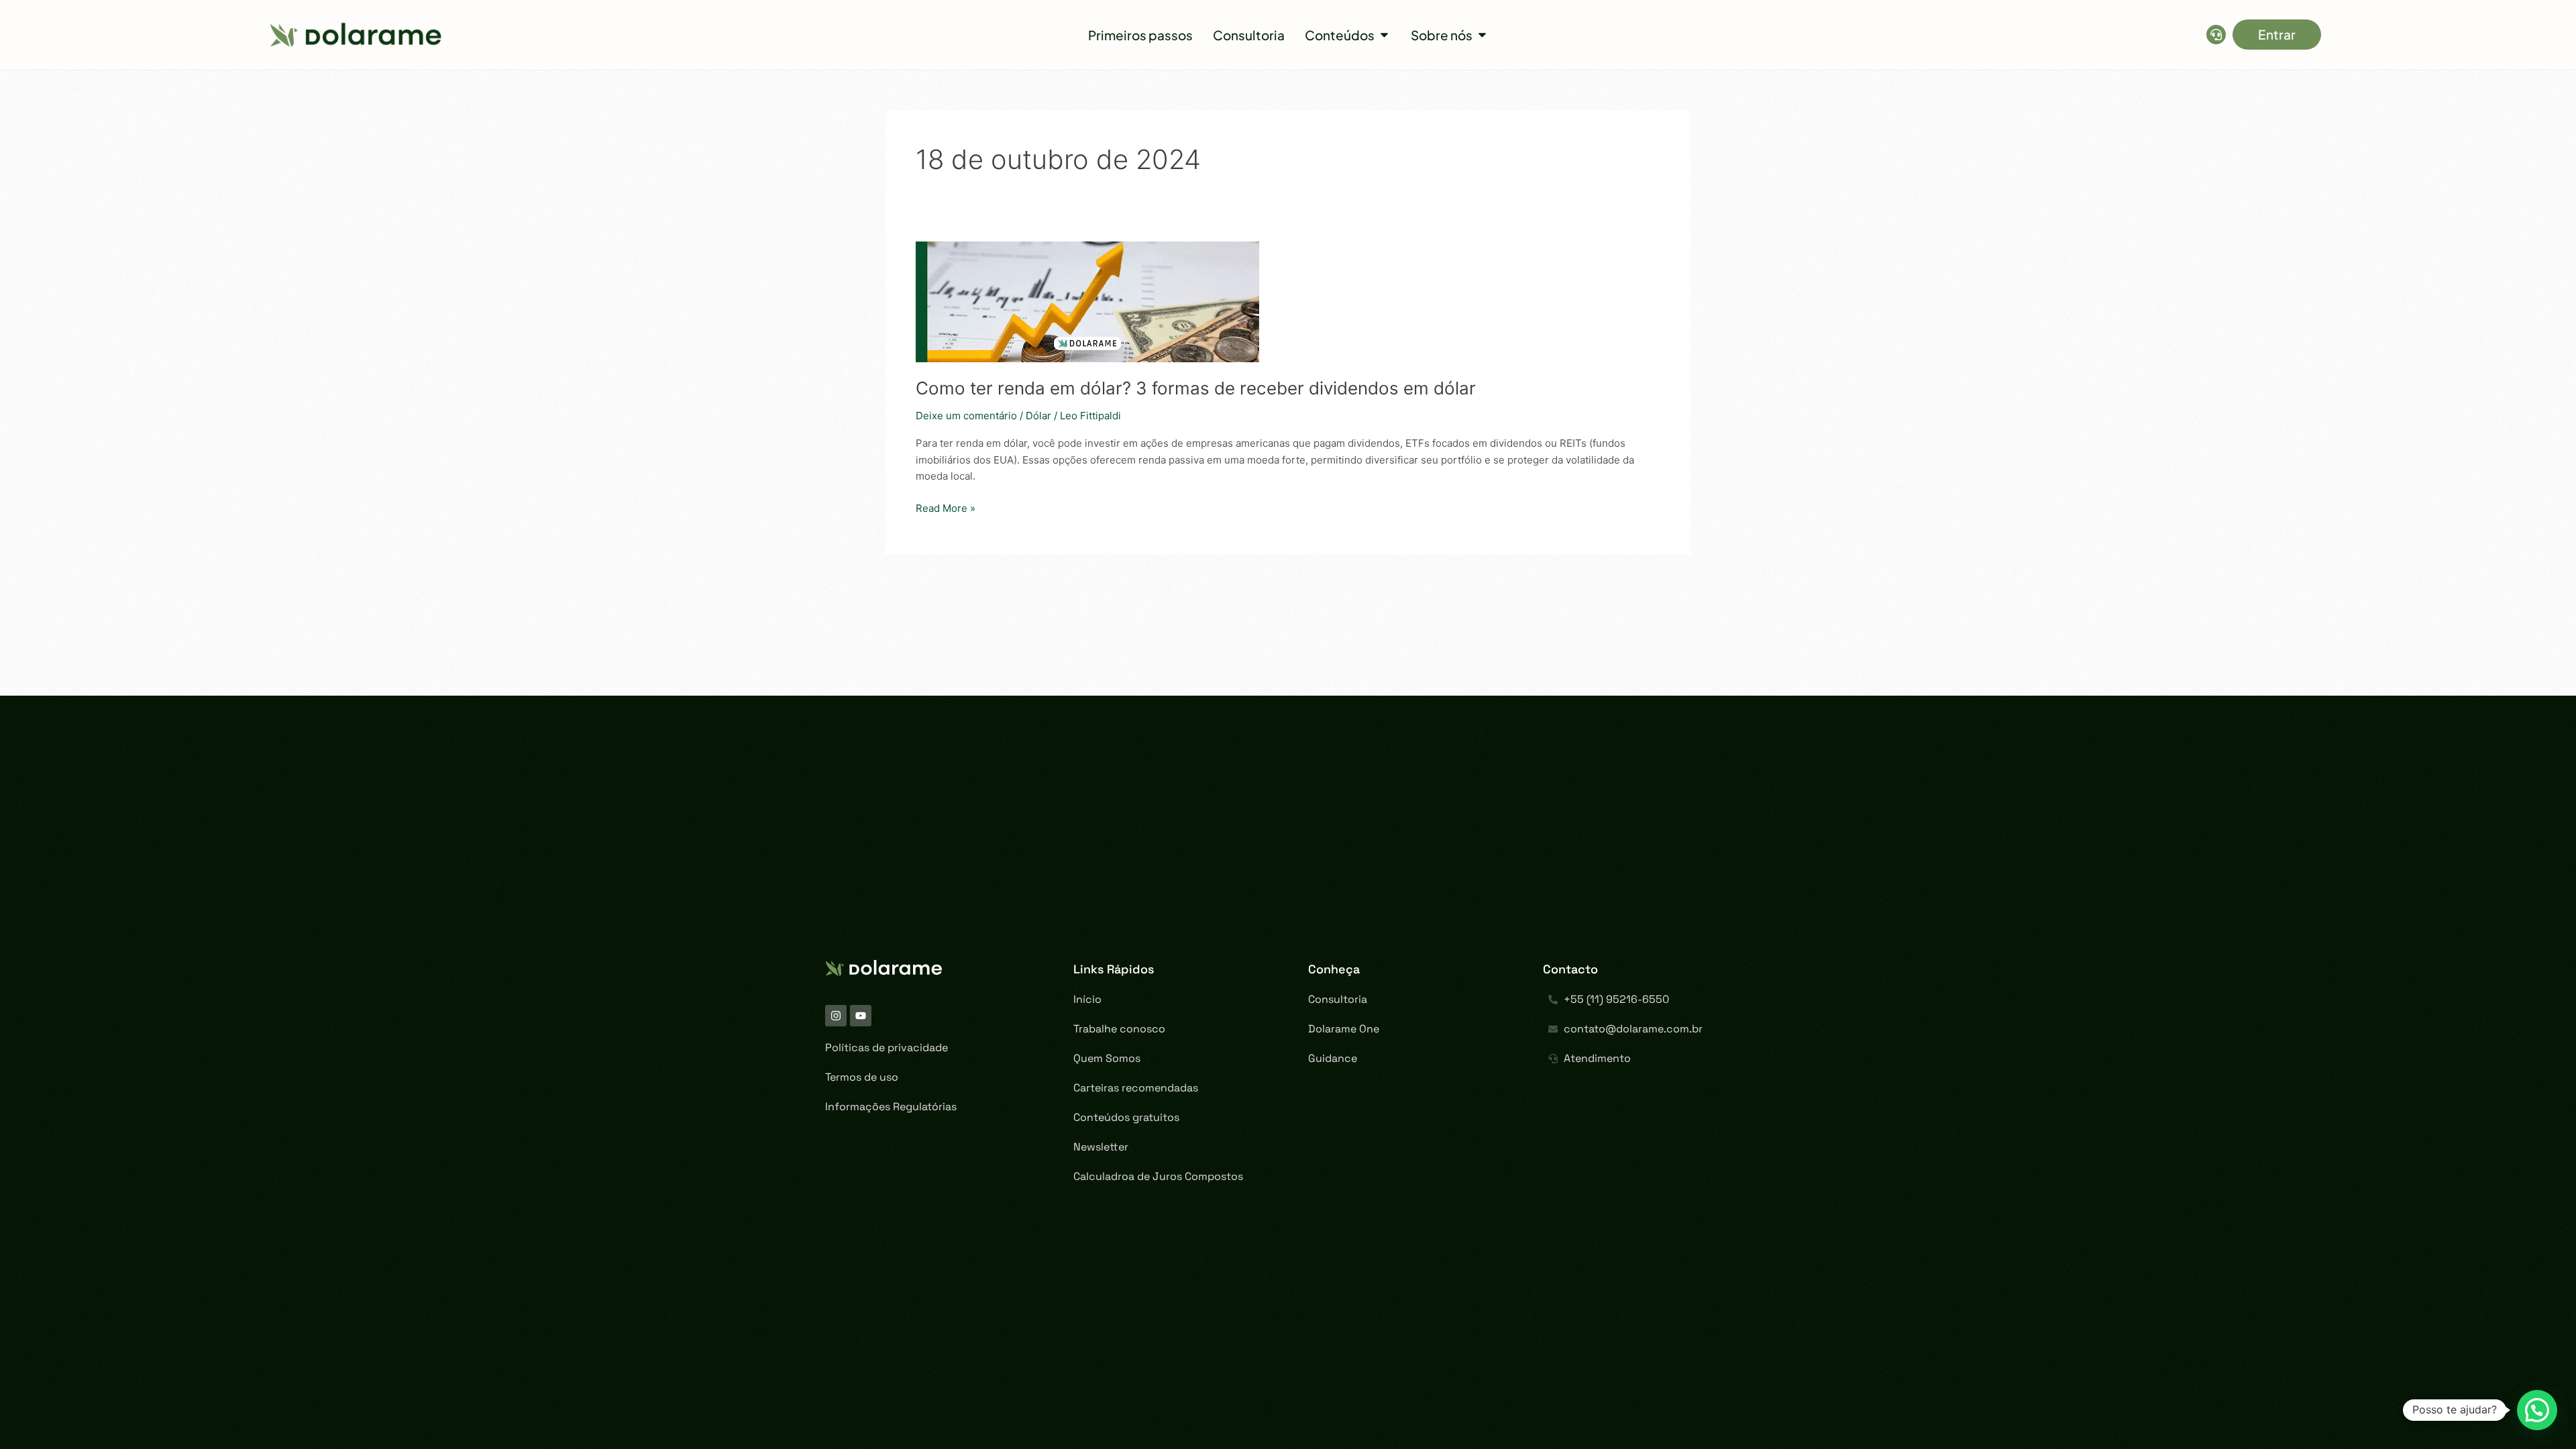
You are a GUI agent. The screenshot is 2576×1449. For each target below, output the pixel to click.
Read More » (946, 507)
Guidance (1333, 1058)
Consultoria (1338, 999)
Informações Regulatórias (891, 1107)
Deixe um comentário (966, 416)
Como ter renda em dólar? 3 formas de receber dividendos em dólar (1196, 388)
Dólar (1038, 416)
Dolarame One (1344, 1029)
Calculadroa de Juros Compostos (1158, 1176)
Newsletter (1101, 1147)
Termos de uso (862, 1077)
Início (1087, 999)
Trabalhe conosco (1119, 1029)
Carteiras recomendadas (1136, 1088)
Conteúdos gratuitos (1126, 1117)
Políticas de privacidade (887, 1048)
